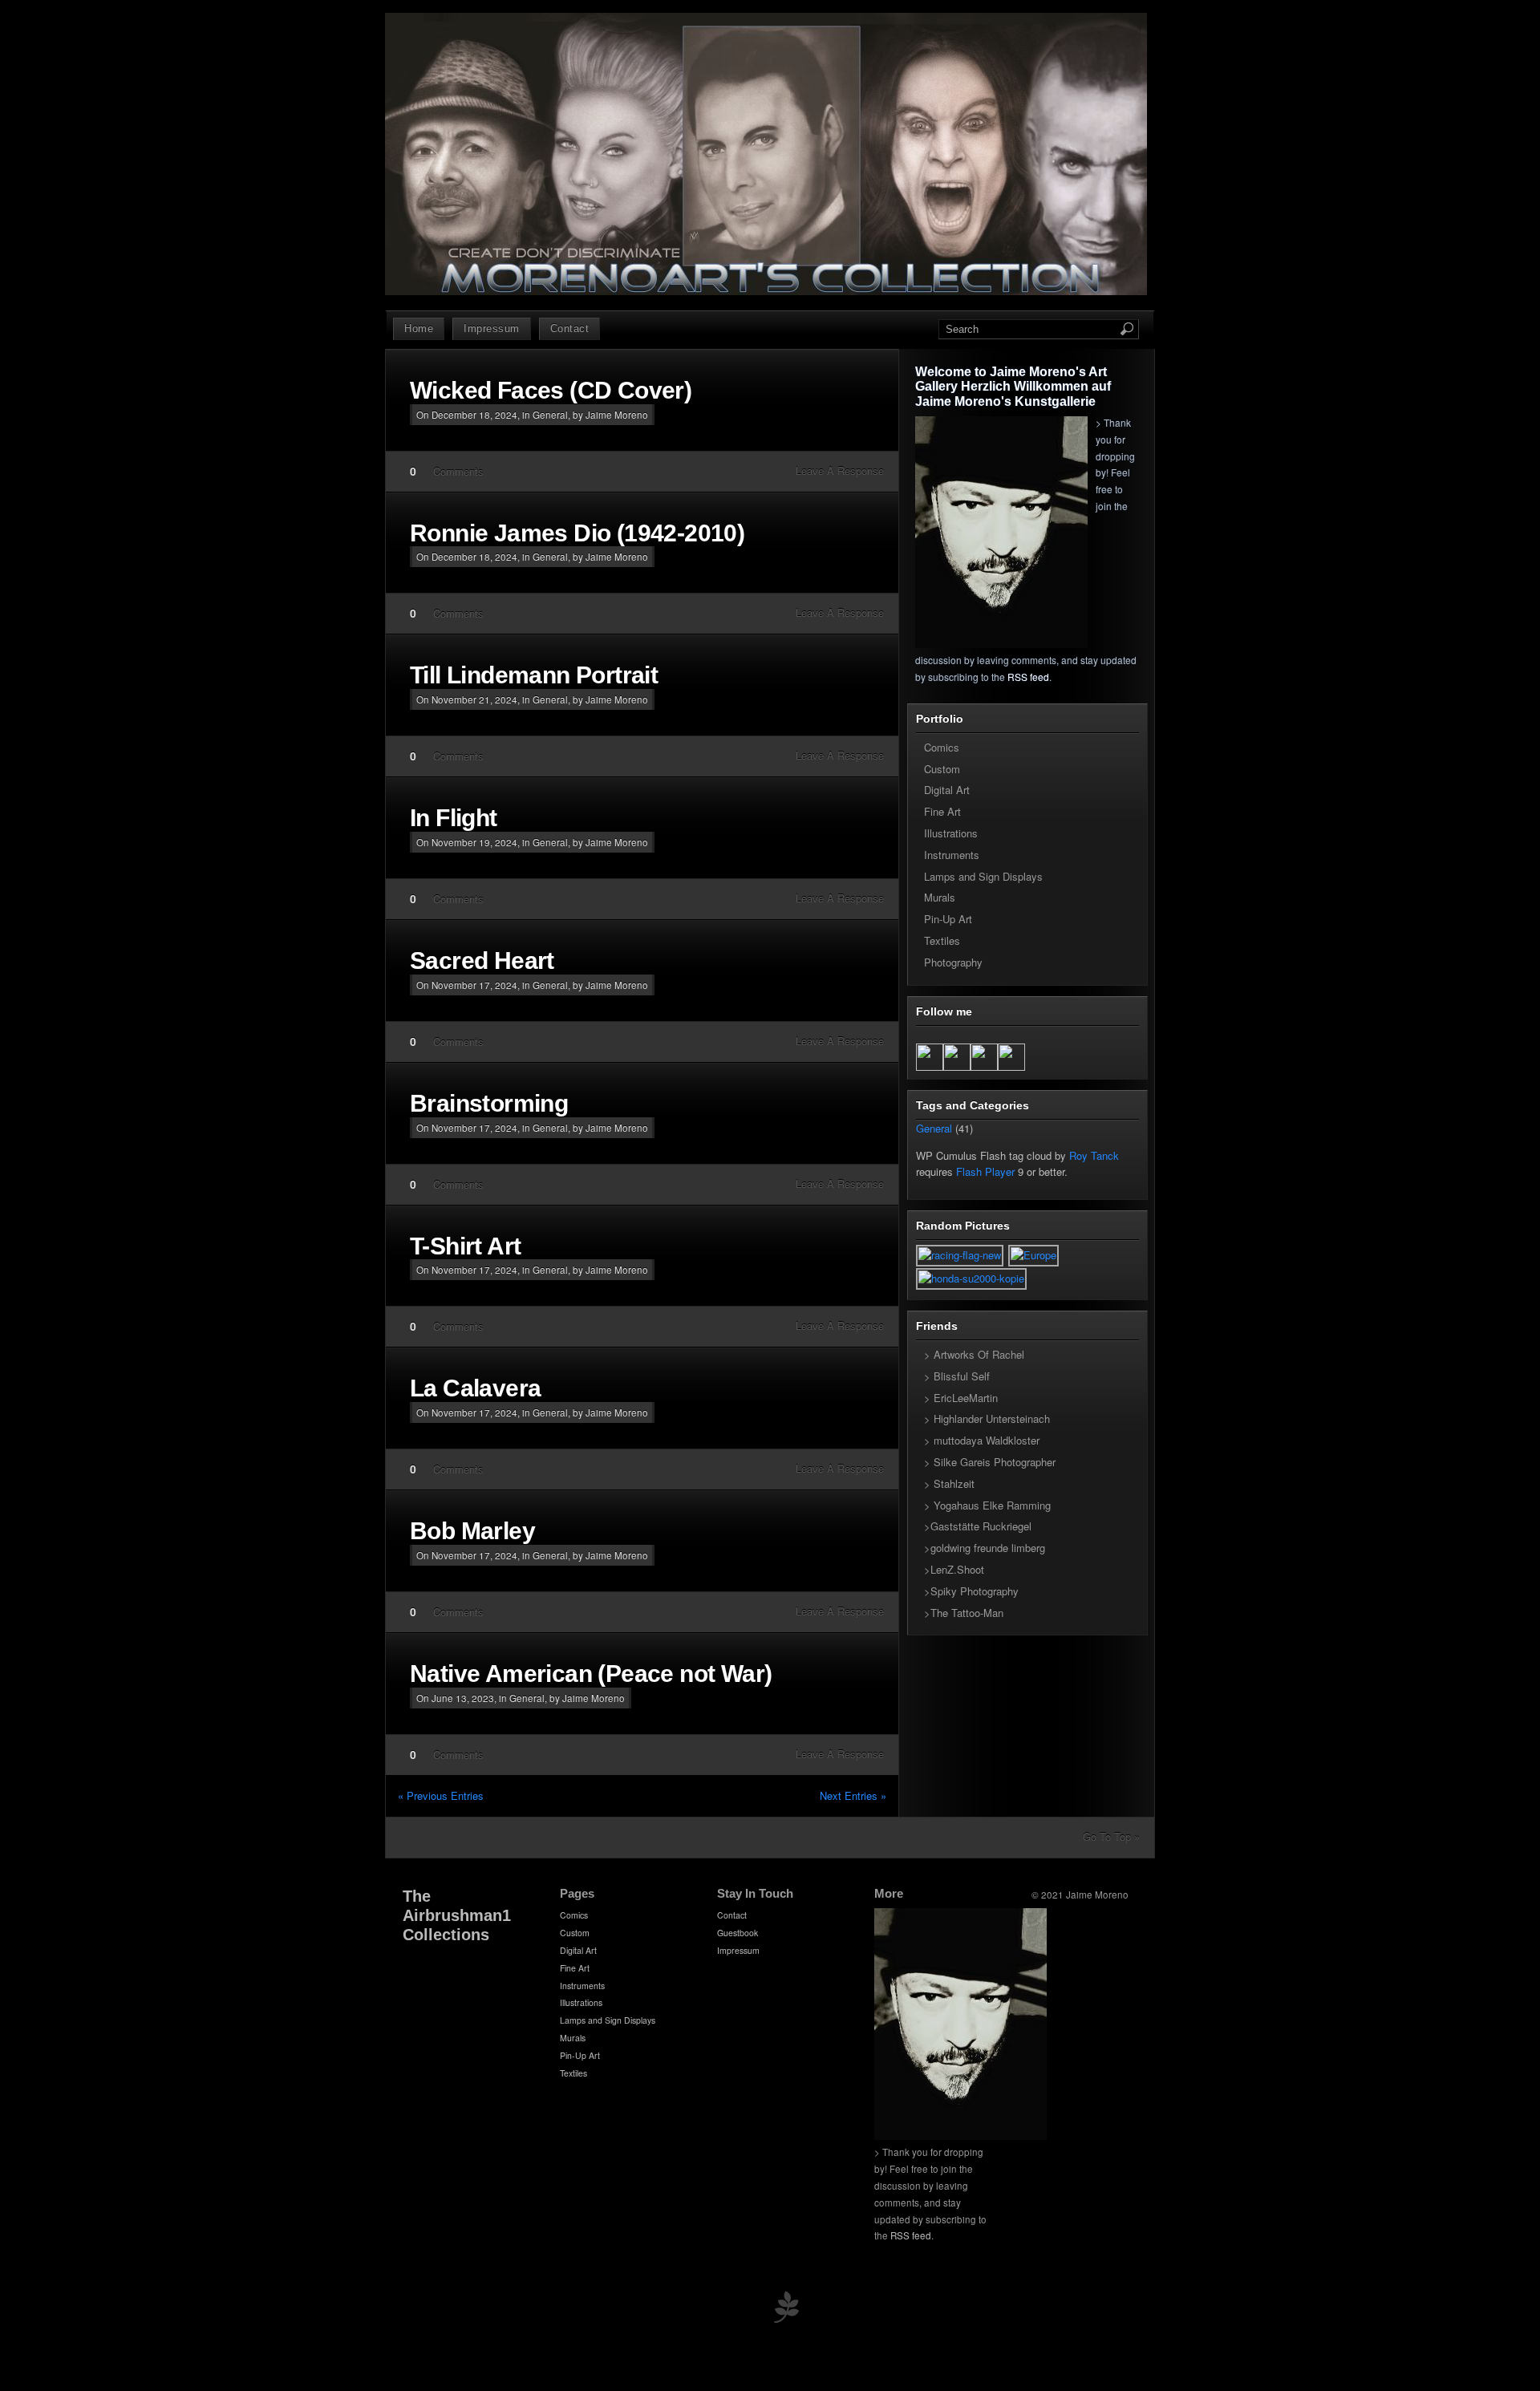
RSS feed (1028, 677)
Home (419, 328)
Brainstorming (489, 1103)
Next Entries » (853, 1795)
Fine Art (942, 811)
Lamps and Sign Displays (983, 876)
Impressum (492, 328)
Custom (942, 769)
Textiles (942, 940)
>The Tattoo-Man (964, 1613)
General (550, 415)
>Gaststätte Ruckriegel (978, 1526)
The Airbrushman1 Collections (457, 1915)
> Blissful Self (957, 1376)
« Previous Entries (441, 1795)
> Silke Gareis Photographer (990, 1462)
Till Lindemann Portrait (534, 675)
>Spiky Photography (971, 1591)
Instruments (952, 855)
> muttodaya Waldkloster (982, 1440)
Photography (953, 962)
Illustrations (951, 833)
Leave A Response (840, 470)
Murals (940, 897)
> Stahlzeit (949, 1483)
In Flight (454, 818)
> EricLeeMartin (961, 1398)
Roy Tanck (1094, 1155)
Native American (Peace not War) (591, 1674)
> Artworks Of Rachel (974, 1354)
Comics (942, 747)
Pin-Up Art (948, 919)
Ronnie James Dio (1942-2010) (577, 533)
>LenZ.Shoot (954, 1569)
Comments (458, 471)
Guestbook (738, 1933)
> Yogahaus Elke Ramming (987, 1505)
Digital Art (947, 790)
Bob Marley (472, 1531)
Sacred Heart (482, 960)
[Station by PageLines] (786, 2310)
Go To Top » (1111, 1836)
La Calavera (475, 1388)
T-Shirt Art (465, 1246)
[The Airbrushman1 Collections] (766, 291)
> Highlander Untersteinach (987, 1418)
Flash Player (985, 1171)
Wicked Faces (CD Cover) (551, 390)
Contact (570, 328)
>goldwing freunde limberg (985, 1548)
